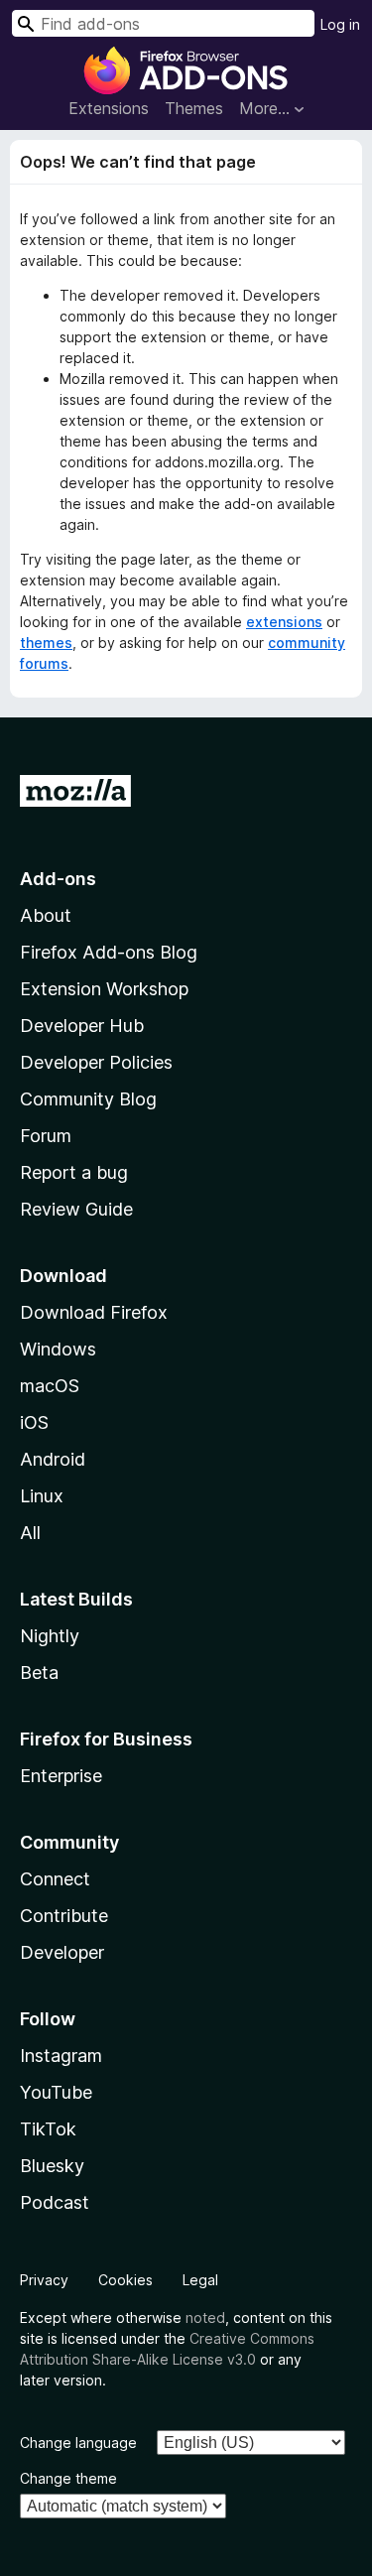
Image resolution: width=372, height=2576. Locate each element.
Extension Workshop (104, 989)
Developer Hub (82, 1026)
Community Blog (88, 1099)
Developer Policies (96, 1062)
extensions (284, 622)
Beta (39, 1673)
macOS (50, 1386)
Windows (58, 1349)
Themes (194, 108)
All (30, 1533)
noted (205, 2318)
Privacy (44, 2280)
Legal (200, 2280)
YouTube (56, 2092)
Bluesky (52, 2166)
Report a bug (74, 1172)
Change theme (68, 2478)
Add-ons (58, 879)
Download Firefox (94, 1312)
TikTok (48, 2129)
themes (46, 643)
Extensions (109, 108)
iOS (34, 1422)
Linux (42, 1496)
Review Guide (76, 1209)
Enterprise (61, 1776)
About (46, 915)
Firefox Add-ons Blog (109, 952)
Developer (62, 1952)
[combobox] (163, 23)
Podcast (55, 2202)
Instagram (61, 2056)
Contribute (64, 1916)
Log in (340, 24)
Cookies (125, 2280)
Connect (55, 1879)
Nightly (50, 1636)
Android (53, 1459)
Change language (78, 2443)
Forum (46, 1136)
